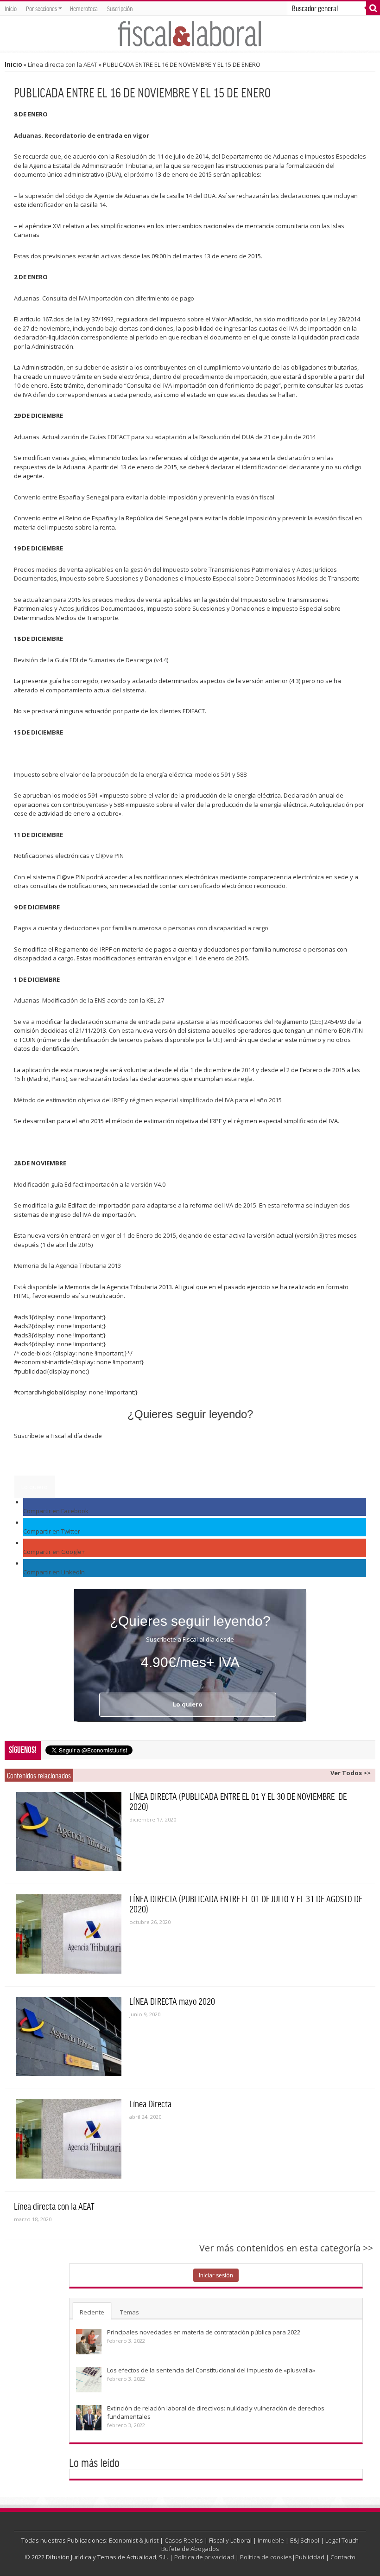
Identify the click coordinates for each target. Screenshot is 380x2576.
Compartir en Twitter (52, 1531)
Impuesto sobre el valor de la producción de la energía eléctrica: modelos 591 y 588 (130, 774)
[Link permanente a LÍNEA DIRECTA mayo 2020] (69, 2036)
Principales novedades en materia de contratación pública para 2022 (204, 2332)
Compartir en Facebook (56, 1511)
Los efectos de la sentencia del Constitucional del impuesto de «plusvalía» (211, 2370)
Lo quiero (35, 1487)
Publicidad (310, 2557)
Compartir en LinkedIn (54, 1572)
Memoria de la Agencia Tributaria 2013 (67, 1266)
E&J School (305, 2540)
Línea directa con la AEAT (63, 64)
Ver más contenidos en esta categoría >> (286, 2248)
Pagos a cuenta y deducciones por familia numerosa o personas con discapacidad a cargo (141, 928)
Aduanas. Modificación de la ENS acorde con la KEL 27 (89, 1000)
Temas (130, 2312)
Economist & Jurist (134, 2540)
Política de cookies (266, 2557)
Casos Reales (184, 2540)
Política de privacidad (204, 2557)
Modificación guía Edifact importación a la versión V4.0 (90, 1184)
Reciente (92, 2312)
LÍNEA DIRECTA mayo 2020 (172, 2001)
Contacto (343, 2557)
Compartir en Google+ (54, 1552)
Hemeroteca (84, 8)
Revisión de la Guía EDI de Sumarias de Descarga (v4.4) (91, 660)
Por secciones (41, 8)
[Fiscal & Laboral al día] (190, 33)
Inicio (11, 8)
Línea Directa (150, 2103)
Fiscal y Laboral (230, 2540)
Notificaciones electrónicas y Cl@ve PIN (69, 856)
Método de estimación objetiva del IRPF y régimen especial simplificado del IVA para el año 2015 (148, 1100)
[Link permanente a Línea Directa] (69, 2139)
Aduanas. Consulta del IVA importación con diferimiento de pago (104, 298)
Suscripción (120, 8)
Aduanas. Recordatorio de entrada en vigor (82, 135)
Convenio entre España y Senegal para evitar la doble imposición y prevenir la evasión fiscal (144, 497)
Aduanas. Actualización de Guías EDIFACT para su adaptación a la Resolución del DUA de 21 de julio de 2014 (165, 437)
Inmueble (271, 2540)
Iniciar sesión (216, 2275)
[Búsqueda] (373, 8)
